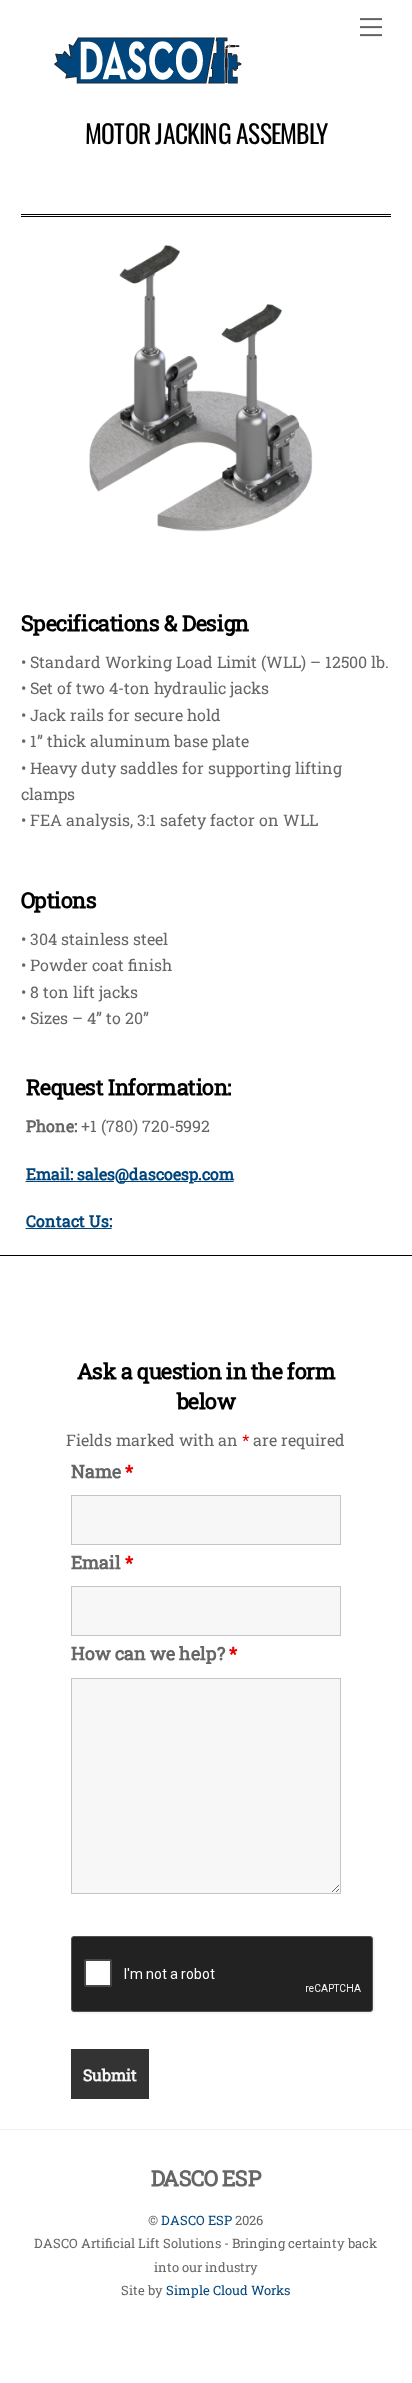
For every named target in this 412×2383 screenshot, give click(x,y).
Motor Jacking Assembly (206, 132)
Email (102, 1562)
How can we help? (154, 1653)
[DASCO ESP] (147, 73)
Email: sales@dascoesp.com (130, 1173)
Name (102, 1471)
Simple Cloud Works (228, 2290)
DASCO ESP (196, 2220)
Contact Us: (69, 1220)
